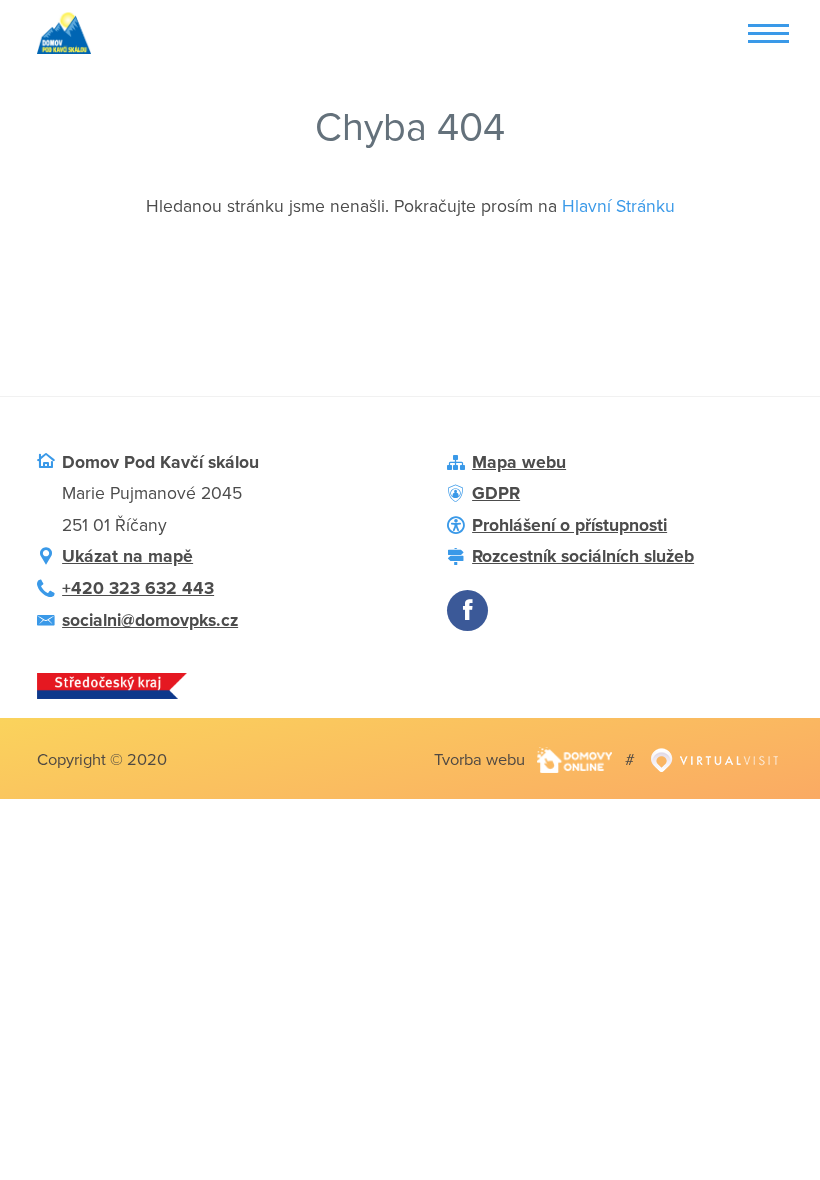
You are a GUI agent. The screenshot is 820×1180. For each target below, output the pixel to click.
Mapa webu (519, 462)
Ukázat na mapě (127, 556)
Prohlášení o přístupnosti (569, 525)
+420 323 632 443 (138, 588)
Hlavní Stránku (618, 206)
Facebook (467, 610)
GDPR (496, 493)
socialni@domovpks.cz (150, 620)
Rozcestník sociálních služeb (583, 556)
